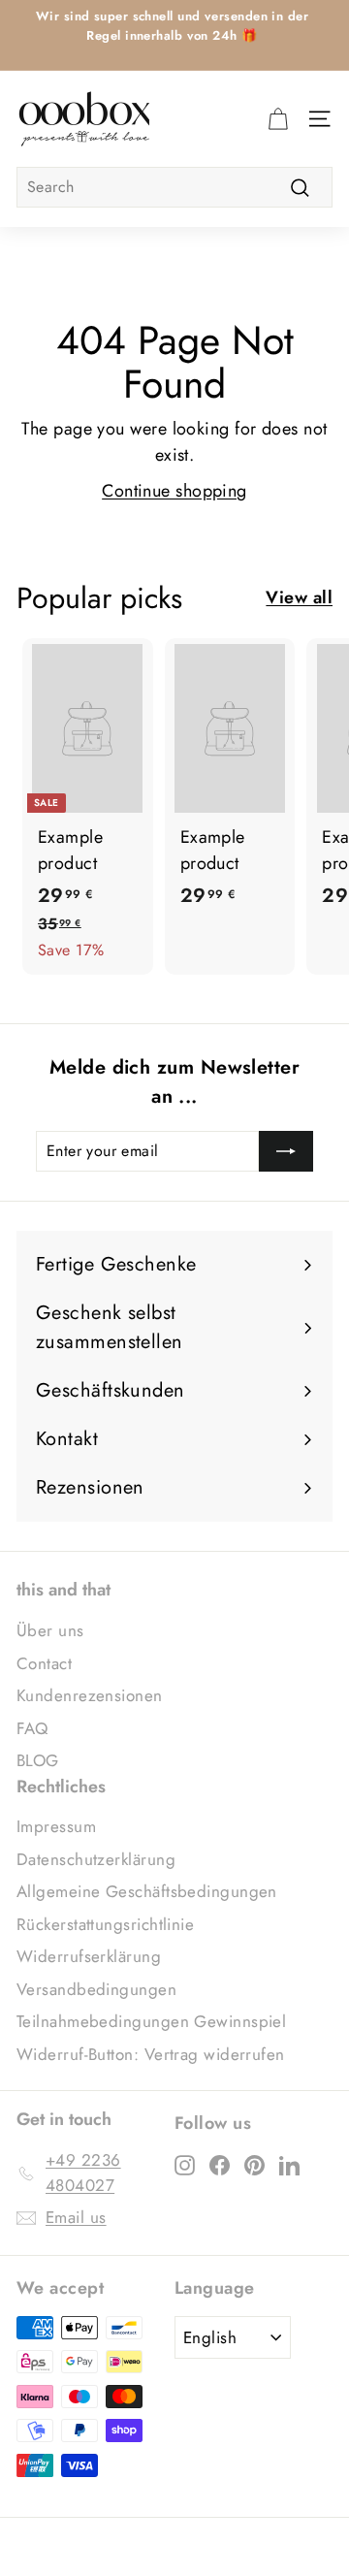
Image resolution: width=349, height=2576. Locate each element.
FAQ (32, 1728)
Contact (44, 1663)
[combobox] (174, 187)
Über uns (50, 1630)
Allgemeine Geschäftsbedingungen (147, 1891)
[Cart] (278, 118)
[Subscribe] (286, 1151)
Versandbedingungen (96, 1989)
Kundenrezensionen (90, 1695)
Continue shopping (174, 491)
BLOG (38, 1760)
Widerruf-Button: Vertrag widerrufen (151, 2054)
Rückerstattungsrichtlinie (105, 1924)
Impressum (56, 1826)
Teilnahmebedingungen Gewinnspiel (151, 2021)
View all (299, 597)
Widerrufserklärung (89, 1956)
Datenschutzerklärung (96, 1859)
